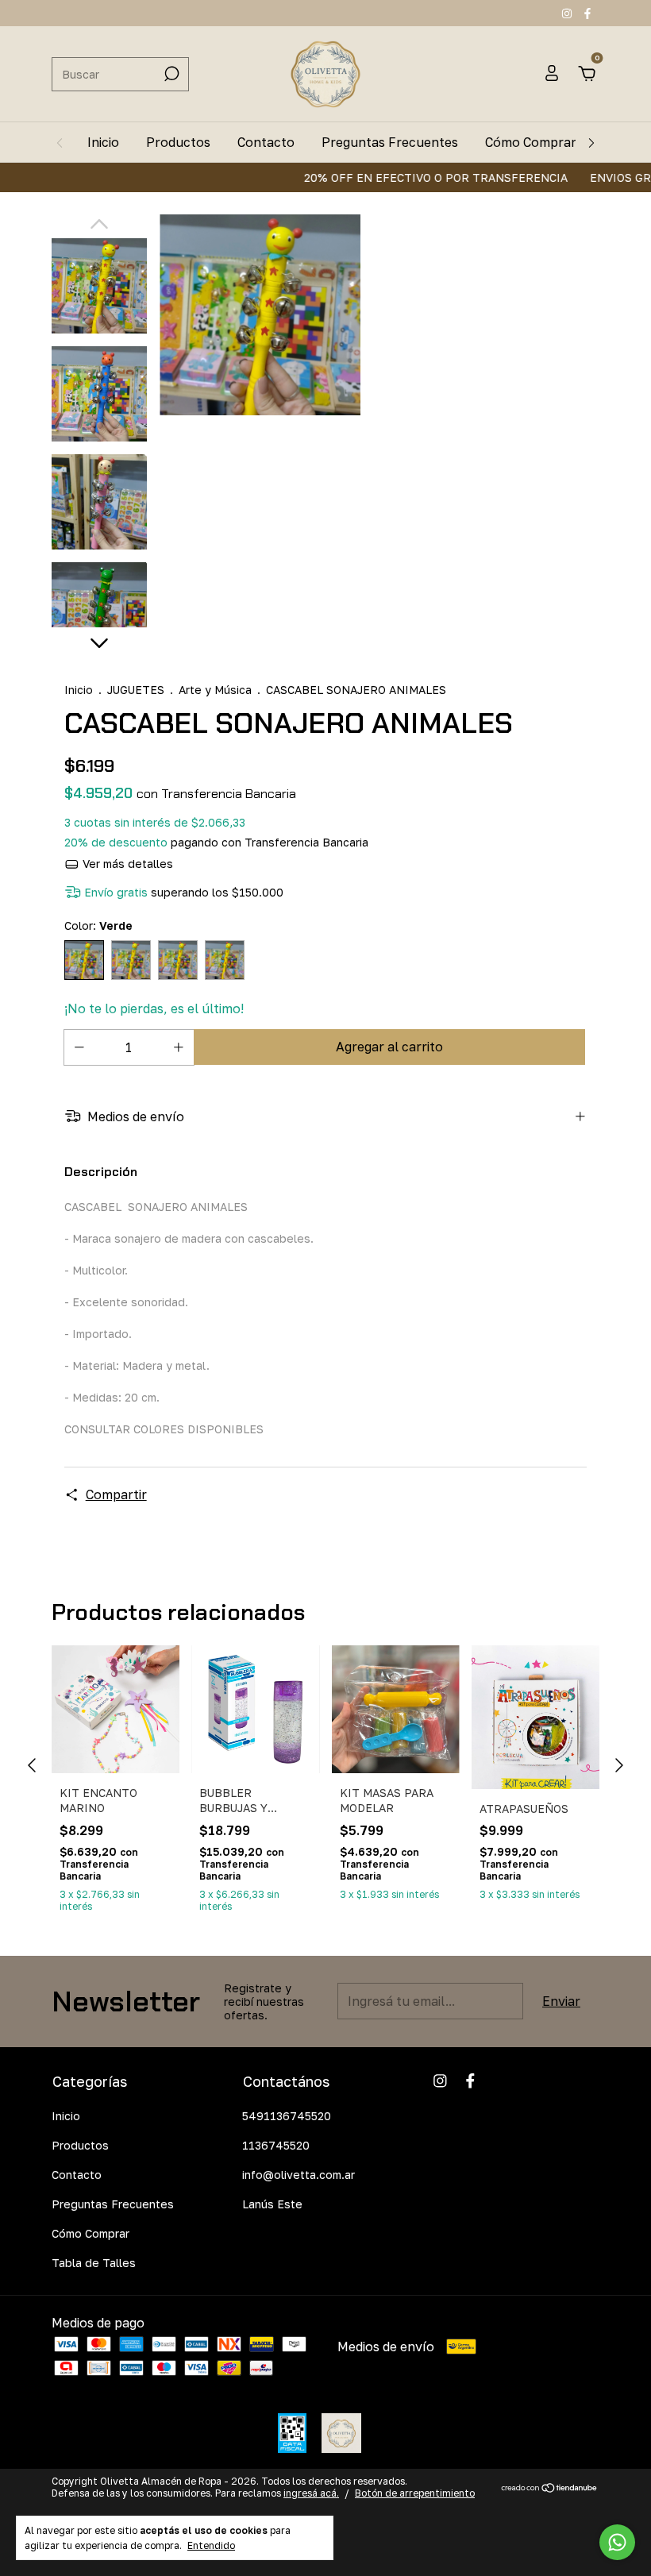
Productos (178, 142)
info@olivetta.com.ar (299, 2175)
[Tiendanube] (550, 2489)
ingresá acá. (311, 2493)
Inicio (103, 142)
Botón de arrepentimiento (415, 2493)
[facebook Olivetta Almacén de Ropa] (587, 13)
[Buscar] (170, 74)
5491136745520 (287, 2116)
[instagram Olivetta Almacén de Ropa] (568, 13)
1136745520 (276, 2145)
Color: (98, 926)
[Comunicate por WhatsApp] (617, 2542)
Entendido (211, 2545)
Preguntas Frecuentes (390, 142)
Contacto (266, 142)
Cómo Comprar (531, 142)
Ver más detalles (126, 864)
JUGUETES (136, 690)
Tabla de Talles (94, 2263)
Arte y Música (215, 690)
